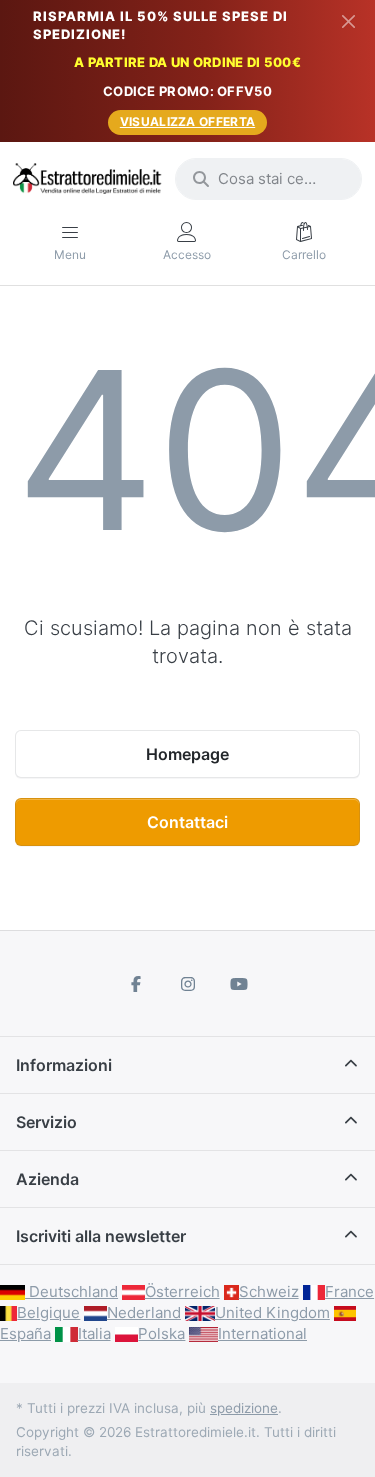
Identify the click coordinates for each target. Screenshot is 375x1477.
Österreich (182, 1291)
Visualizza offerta (187, 121)
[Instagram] (188, 984)
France (349, 1291)
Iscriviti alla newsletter (101, 1236)
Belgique (48, 1312)
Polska (161, 1333)
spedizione (244, 1408)
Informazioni (64, 1065)
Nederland (144, 1312)
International (262, 1333)
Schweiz (269, 1291)
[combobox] (268, 179)
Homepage (187, 754)
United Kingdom (272, 1312)
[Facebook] (136, 984)
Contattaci (187, 822)
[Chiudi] (348, 21)
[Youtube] (239, 984)
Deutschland (71, 1291)
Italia (94, 1333)
